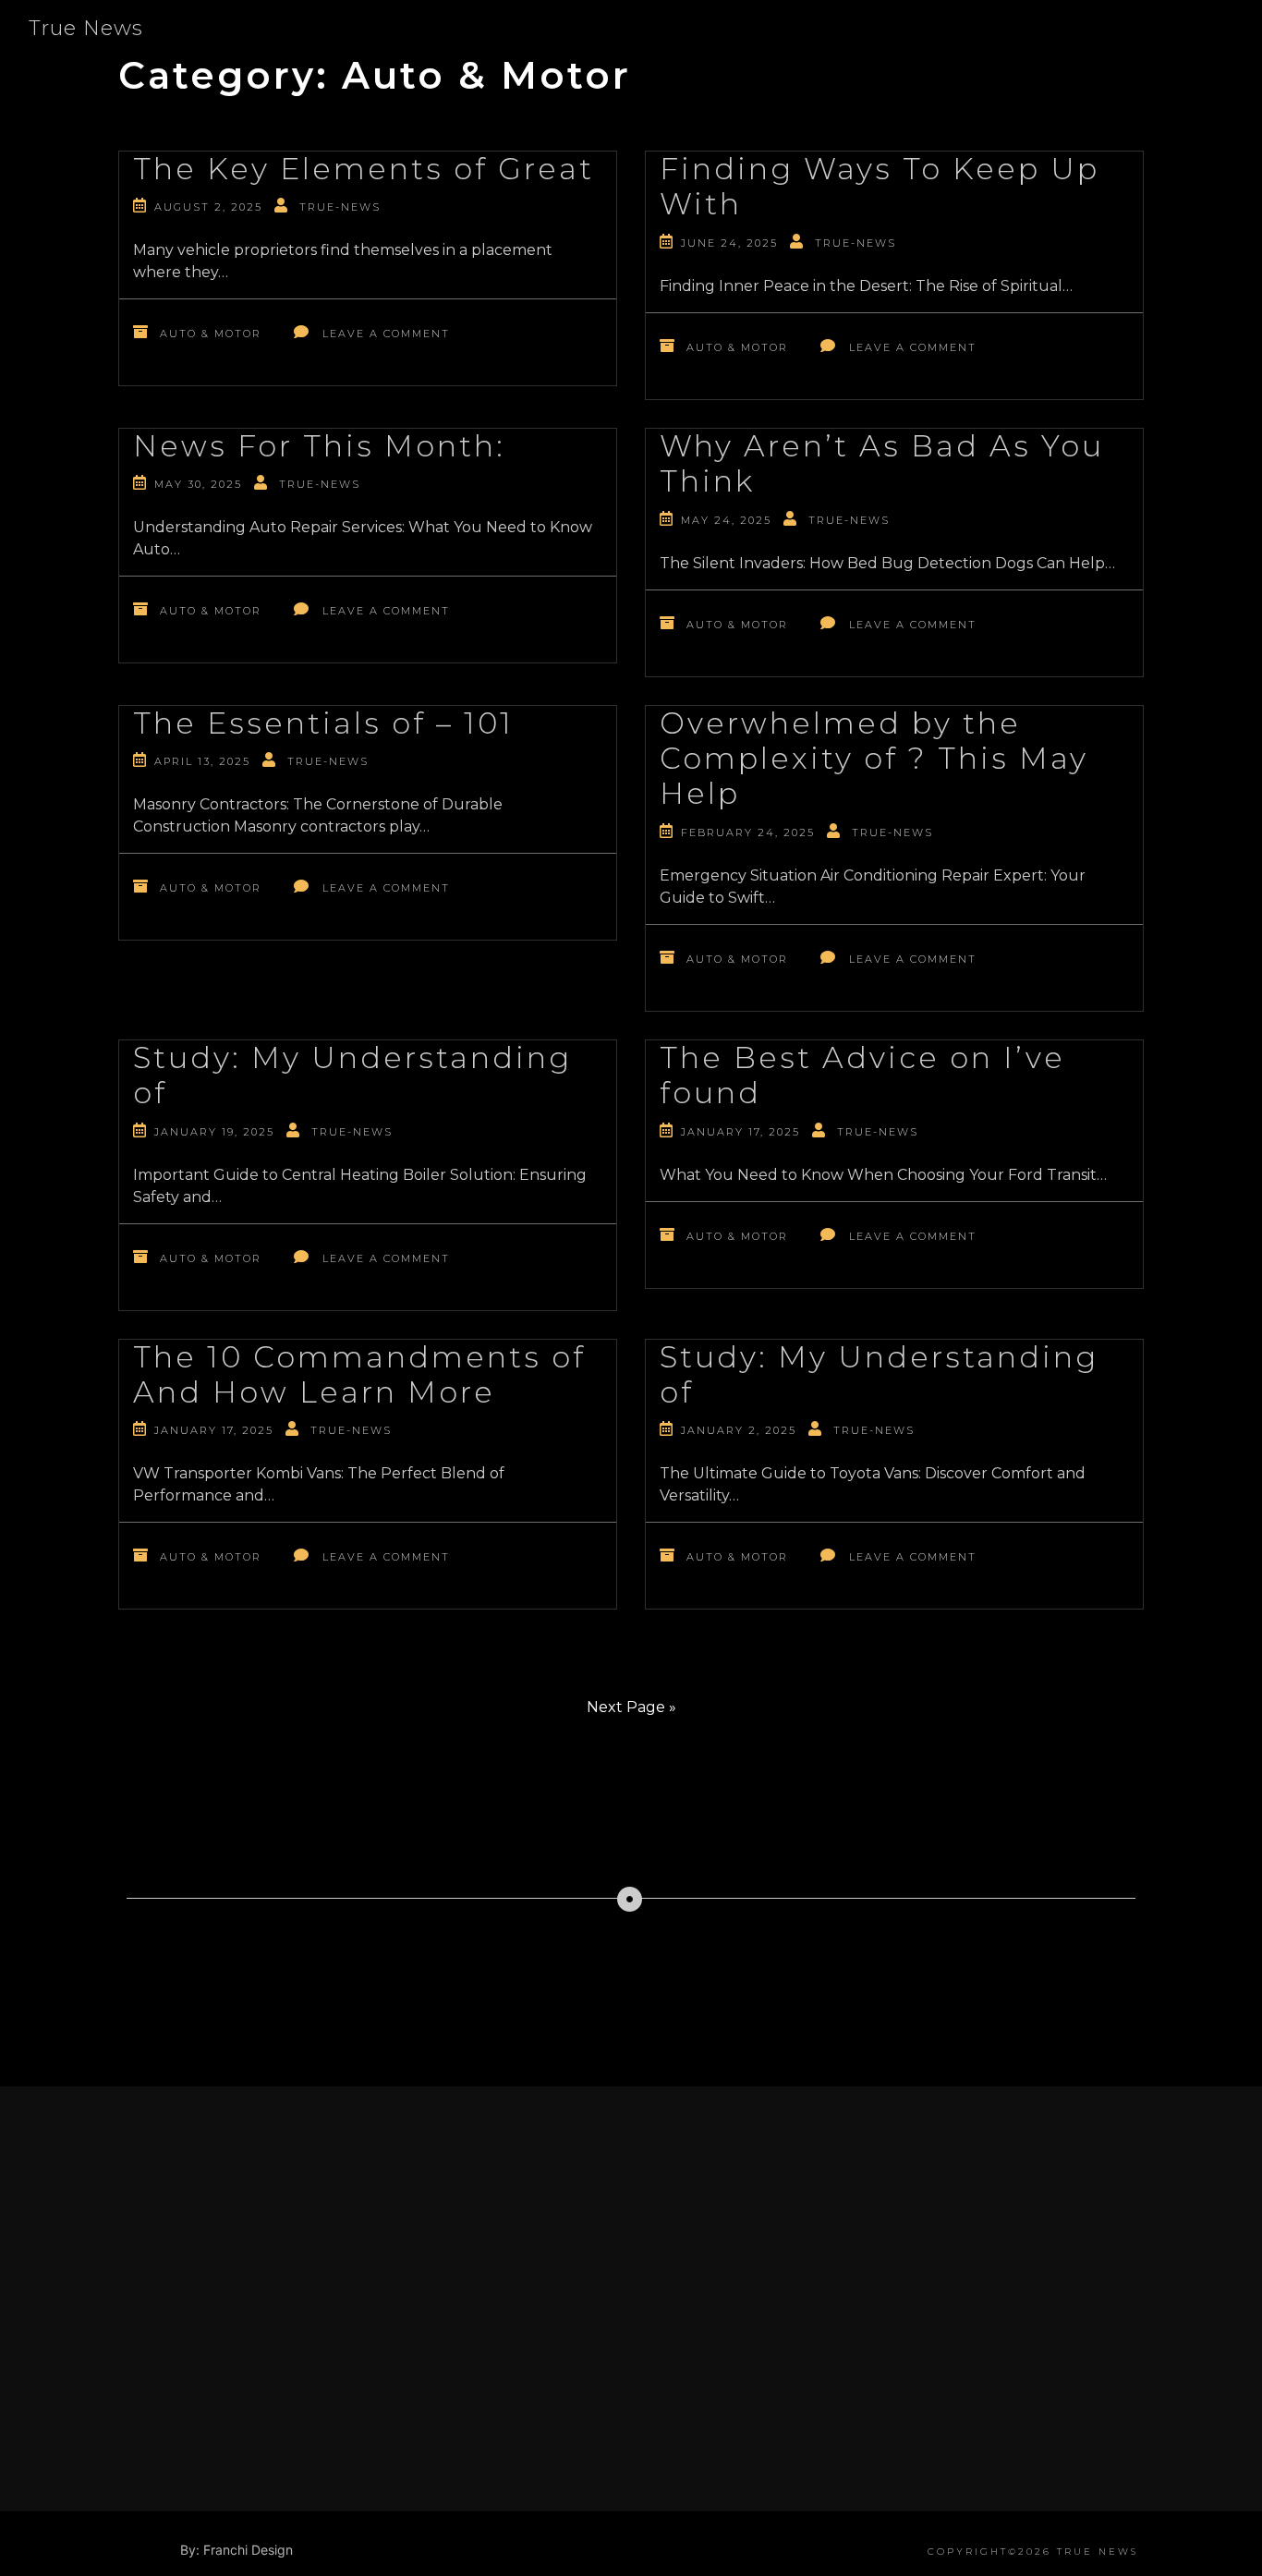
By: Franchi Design (237, 2550)
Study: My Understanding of (352, 1075)
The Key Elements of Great (364, 169)
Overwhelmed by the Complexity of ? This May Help (874, 759)
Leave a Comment (386, 334)
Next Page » (631, 1707)
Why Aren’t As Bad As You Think (882, 463)
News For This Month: (319, 446)
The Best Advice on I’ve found (862, 1075)
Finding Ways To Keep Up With (880, 186)
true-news (340, 207)
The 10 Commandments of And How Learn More (359, 1374)
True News (86, 28)
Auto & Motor (211, 334)
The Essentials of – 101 (323, 723)
